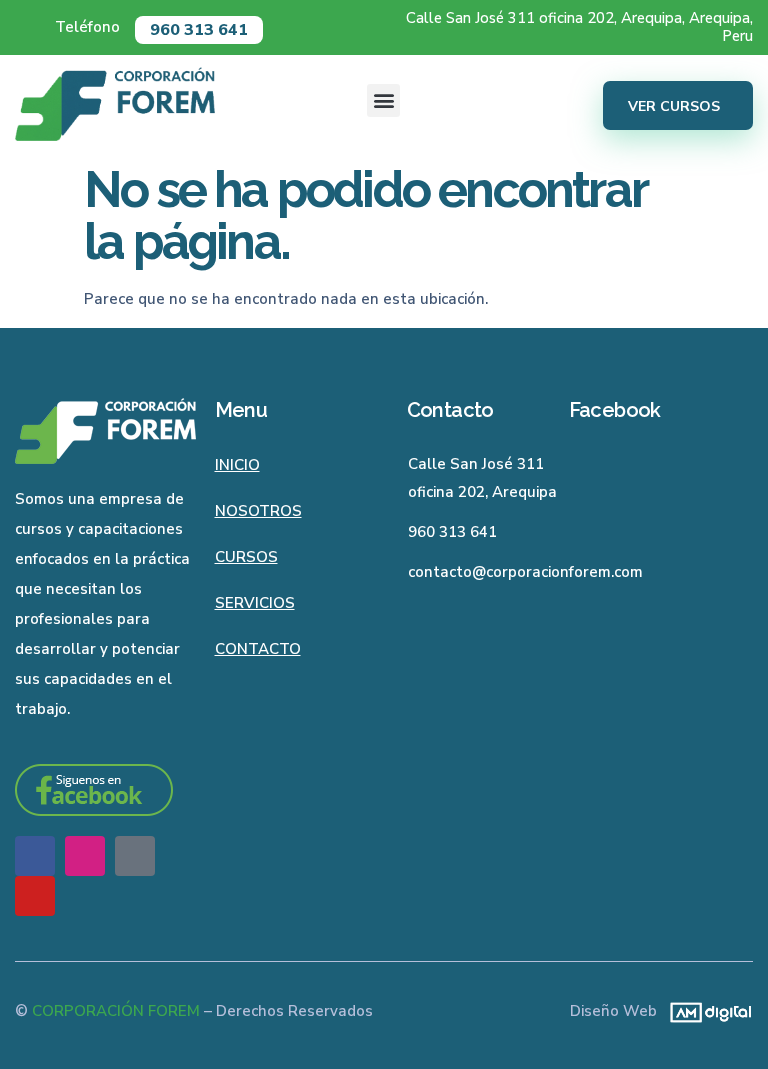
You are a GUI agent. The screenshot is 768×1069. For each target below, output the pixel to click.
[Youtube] (35, 896)
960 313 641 (199, 30)
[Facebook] (35, 856)
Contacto (258, 649)
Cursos (246, 557)
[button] (383, 100)
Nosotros (258, 511)
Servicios (255, 603)
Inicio (237, 465)
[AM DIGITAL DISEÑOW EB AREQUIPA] (705, 1011)
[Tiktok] (135, 856)
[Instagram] (85, 856)
